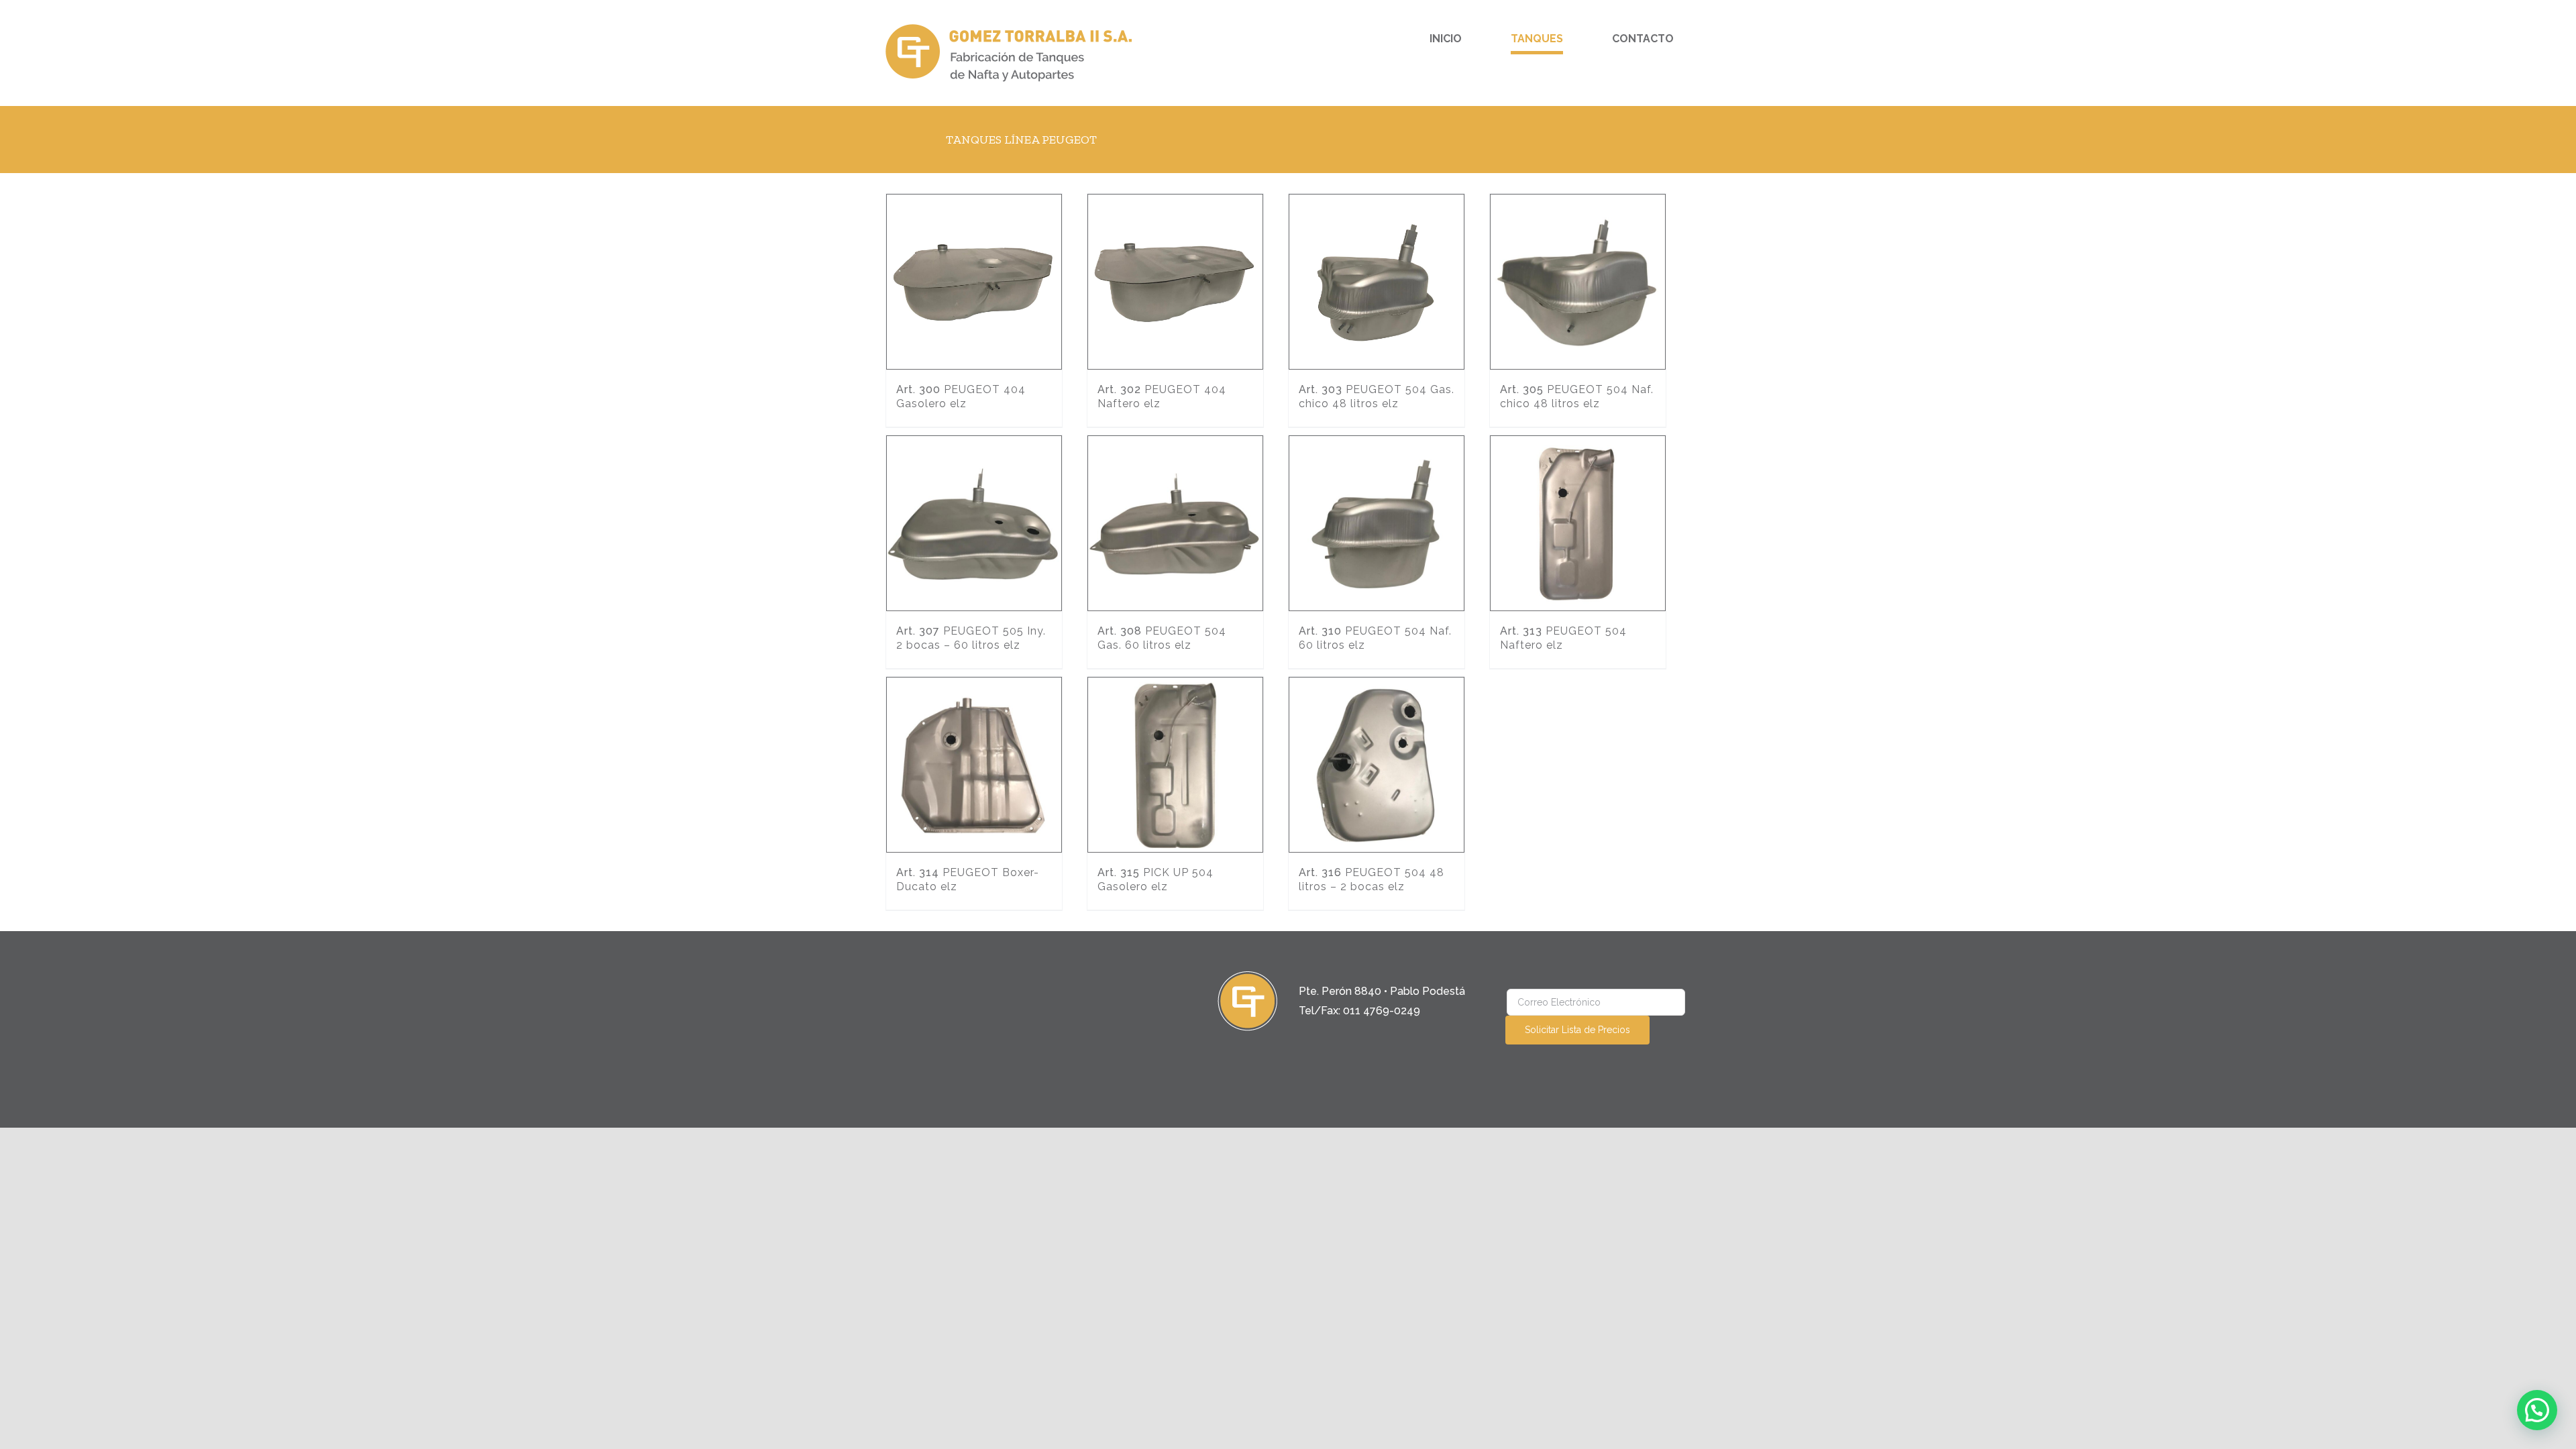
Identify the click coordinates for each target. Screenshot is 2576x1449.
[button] (2537, 1410)
